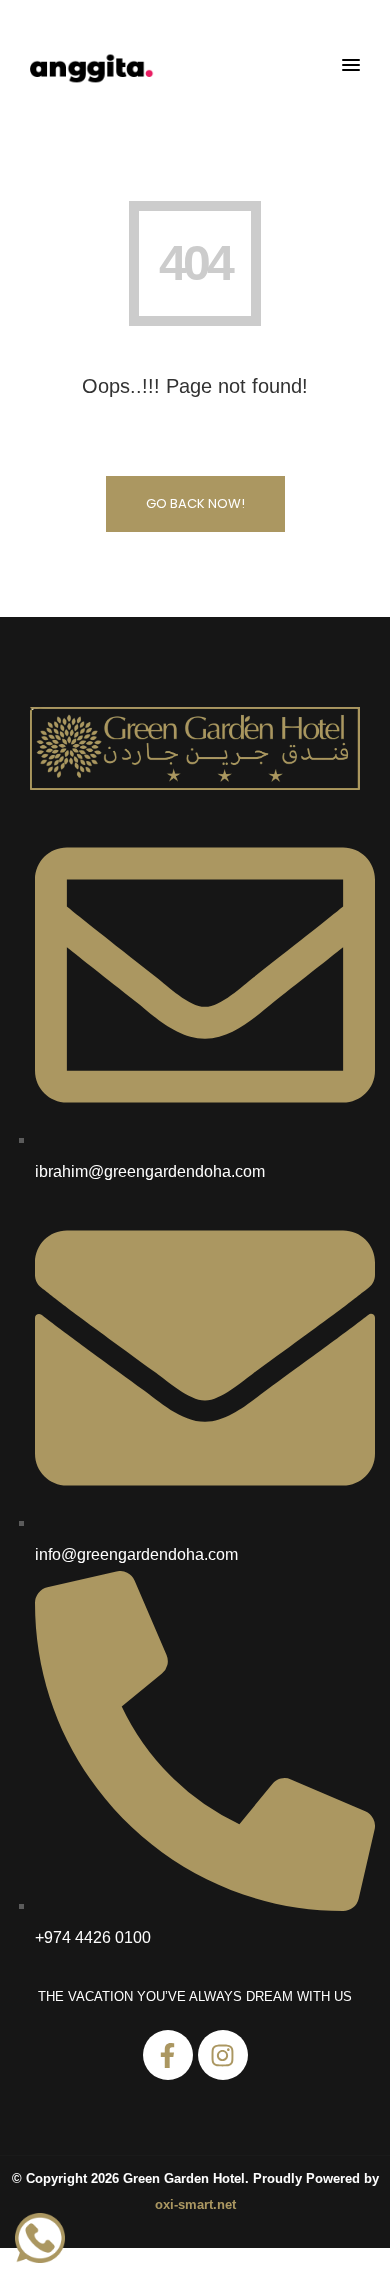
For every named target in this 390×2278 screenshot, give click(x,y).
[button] (351, 66)
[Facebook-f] (168, 2055)
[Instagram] (223, 2055)
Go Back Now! (195, 503)
